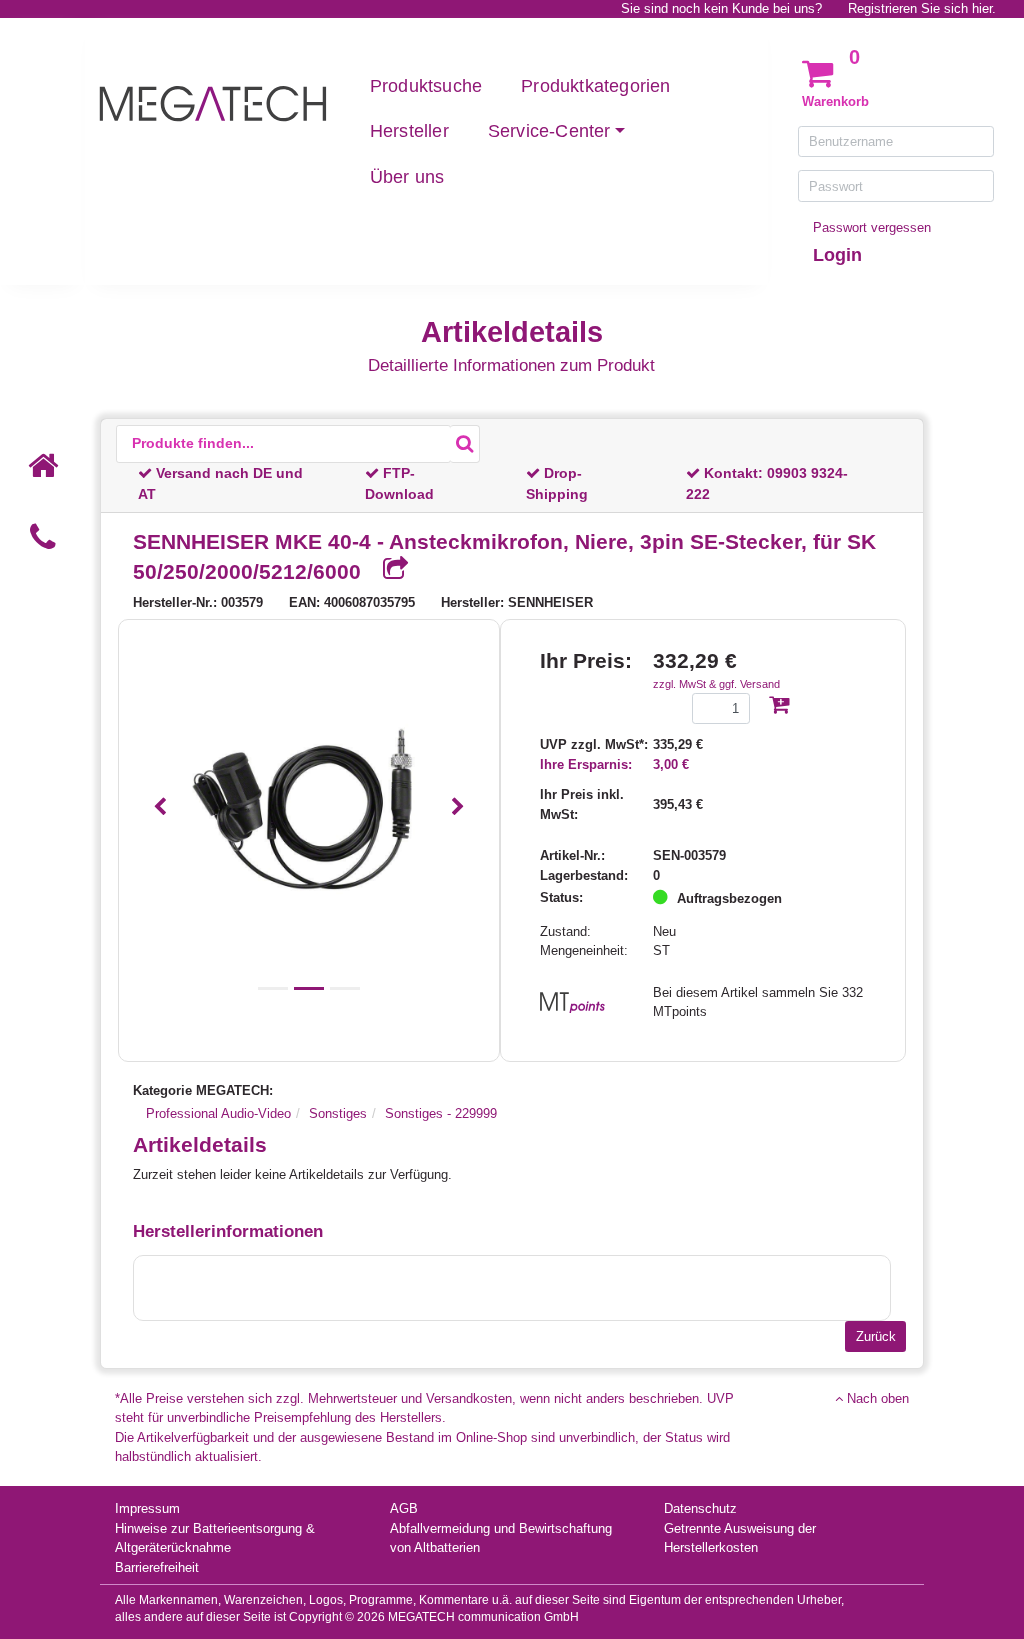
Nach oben (876, 1398)
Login (837, 255)
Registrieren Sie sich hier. (922, 8)
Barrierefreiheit (157, 1567)
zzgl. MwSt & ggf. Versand (716, 684)
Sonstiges (338, 1113)
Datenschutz (700, 1508)
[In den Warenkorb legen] (779, 706)
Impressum (147, 1508)
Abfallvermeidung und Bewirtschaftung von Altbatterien (501, 1538)
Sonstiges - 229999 (441, 1113)
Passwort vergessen (872, 227)
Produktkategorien (595, 86)
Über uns (407, 177)
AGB (404, 1508)
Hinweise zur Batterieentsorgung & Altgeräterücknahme (215, 1538)
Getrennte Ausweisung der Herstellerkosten (740, 1538)
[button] (160, 807)
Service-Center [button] (549, 131)
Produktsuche (426, 86)
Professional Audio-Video (218, 1113)
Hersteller (409, 131)
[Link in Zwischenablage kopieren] (388, 570)
